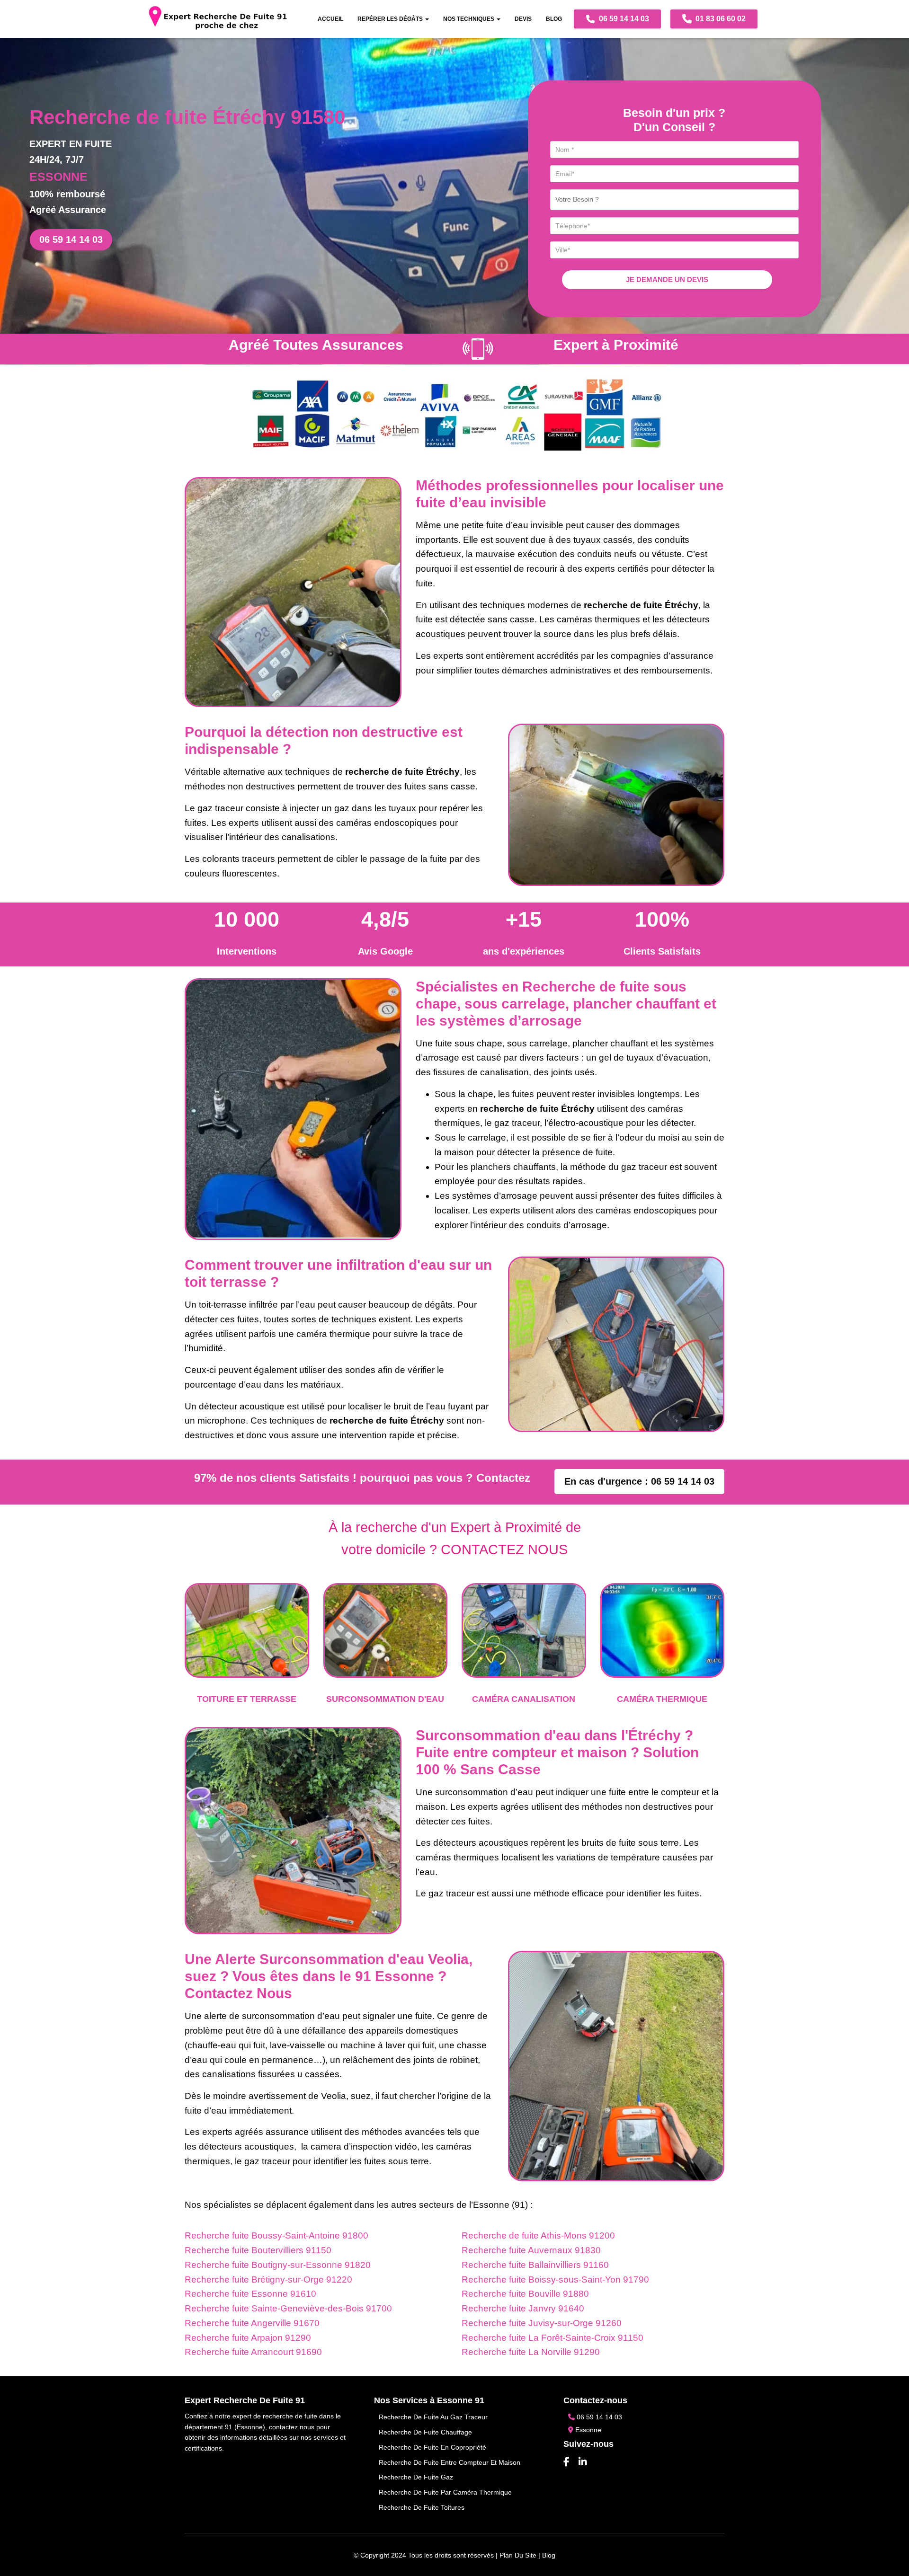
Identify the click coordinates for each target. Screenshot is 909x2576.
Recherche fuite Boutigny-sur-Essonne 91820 (278, 2265)
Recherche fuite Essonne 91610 (250, 2294)
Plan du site (518, 2555)
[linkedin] (583, 2462)
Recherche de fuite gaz (416, 2477)
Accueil (330, 19)
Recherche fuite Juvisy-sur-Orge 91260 (542, 2323)
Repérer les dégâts (391, 19)
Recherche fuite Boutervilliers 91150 (258, 2250)
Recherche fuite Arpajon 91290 (248, 2338)
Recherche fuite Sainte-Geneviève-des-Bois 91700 (288, 2308)
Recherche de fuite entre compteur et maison (450, 2462)
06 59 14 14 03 (623, 19)
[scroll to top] (890, 2557)
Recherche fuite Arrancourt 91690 (253, 2352)
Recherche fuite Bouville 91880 (525, 2294)
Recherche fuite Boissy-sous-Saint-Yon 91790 (555, 2279)
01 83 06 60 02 (720, 19)
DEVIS (523, 19)
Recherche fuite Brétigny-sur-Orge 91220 (268, 2279)
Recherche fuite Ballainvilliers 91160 (535, 2265)
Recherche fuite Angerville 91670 (252, 2323)
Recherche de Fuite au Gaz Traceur (433, 2417)
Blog (554, 19)
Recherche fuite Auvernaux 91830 (531, 2250)
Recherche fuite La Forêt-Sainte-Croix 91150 (553, 2338)
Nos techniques (469, 19)
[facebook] (566, 2462)
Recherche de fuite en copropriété (432, 2447)
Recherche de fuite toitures (422, 2507)
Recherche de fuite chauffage (425, 2432)
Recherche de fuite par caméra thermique (445, 2492)
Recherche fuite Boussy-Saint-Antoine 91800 (276, 2235)
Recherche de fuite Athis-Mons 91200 (538, 2235)
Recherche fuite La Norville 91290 (531, 2352)
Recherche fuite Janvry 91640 (523, 2308)
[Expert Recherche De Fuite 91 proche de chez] (218, 19)
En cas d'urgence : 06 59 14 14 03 (639, 1481)
